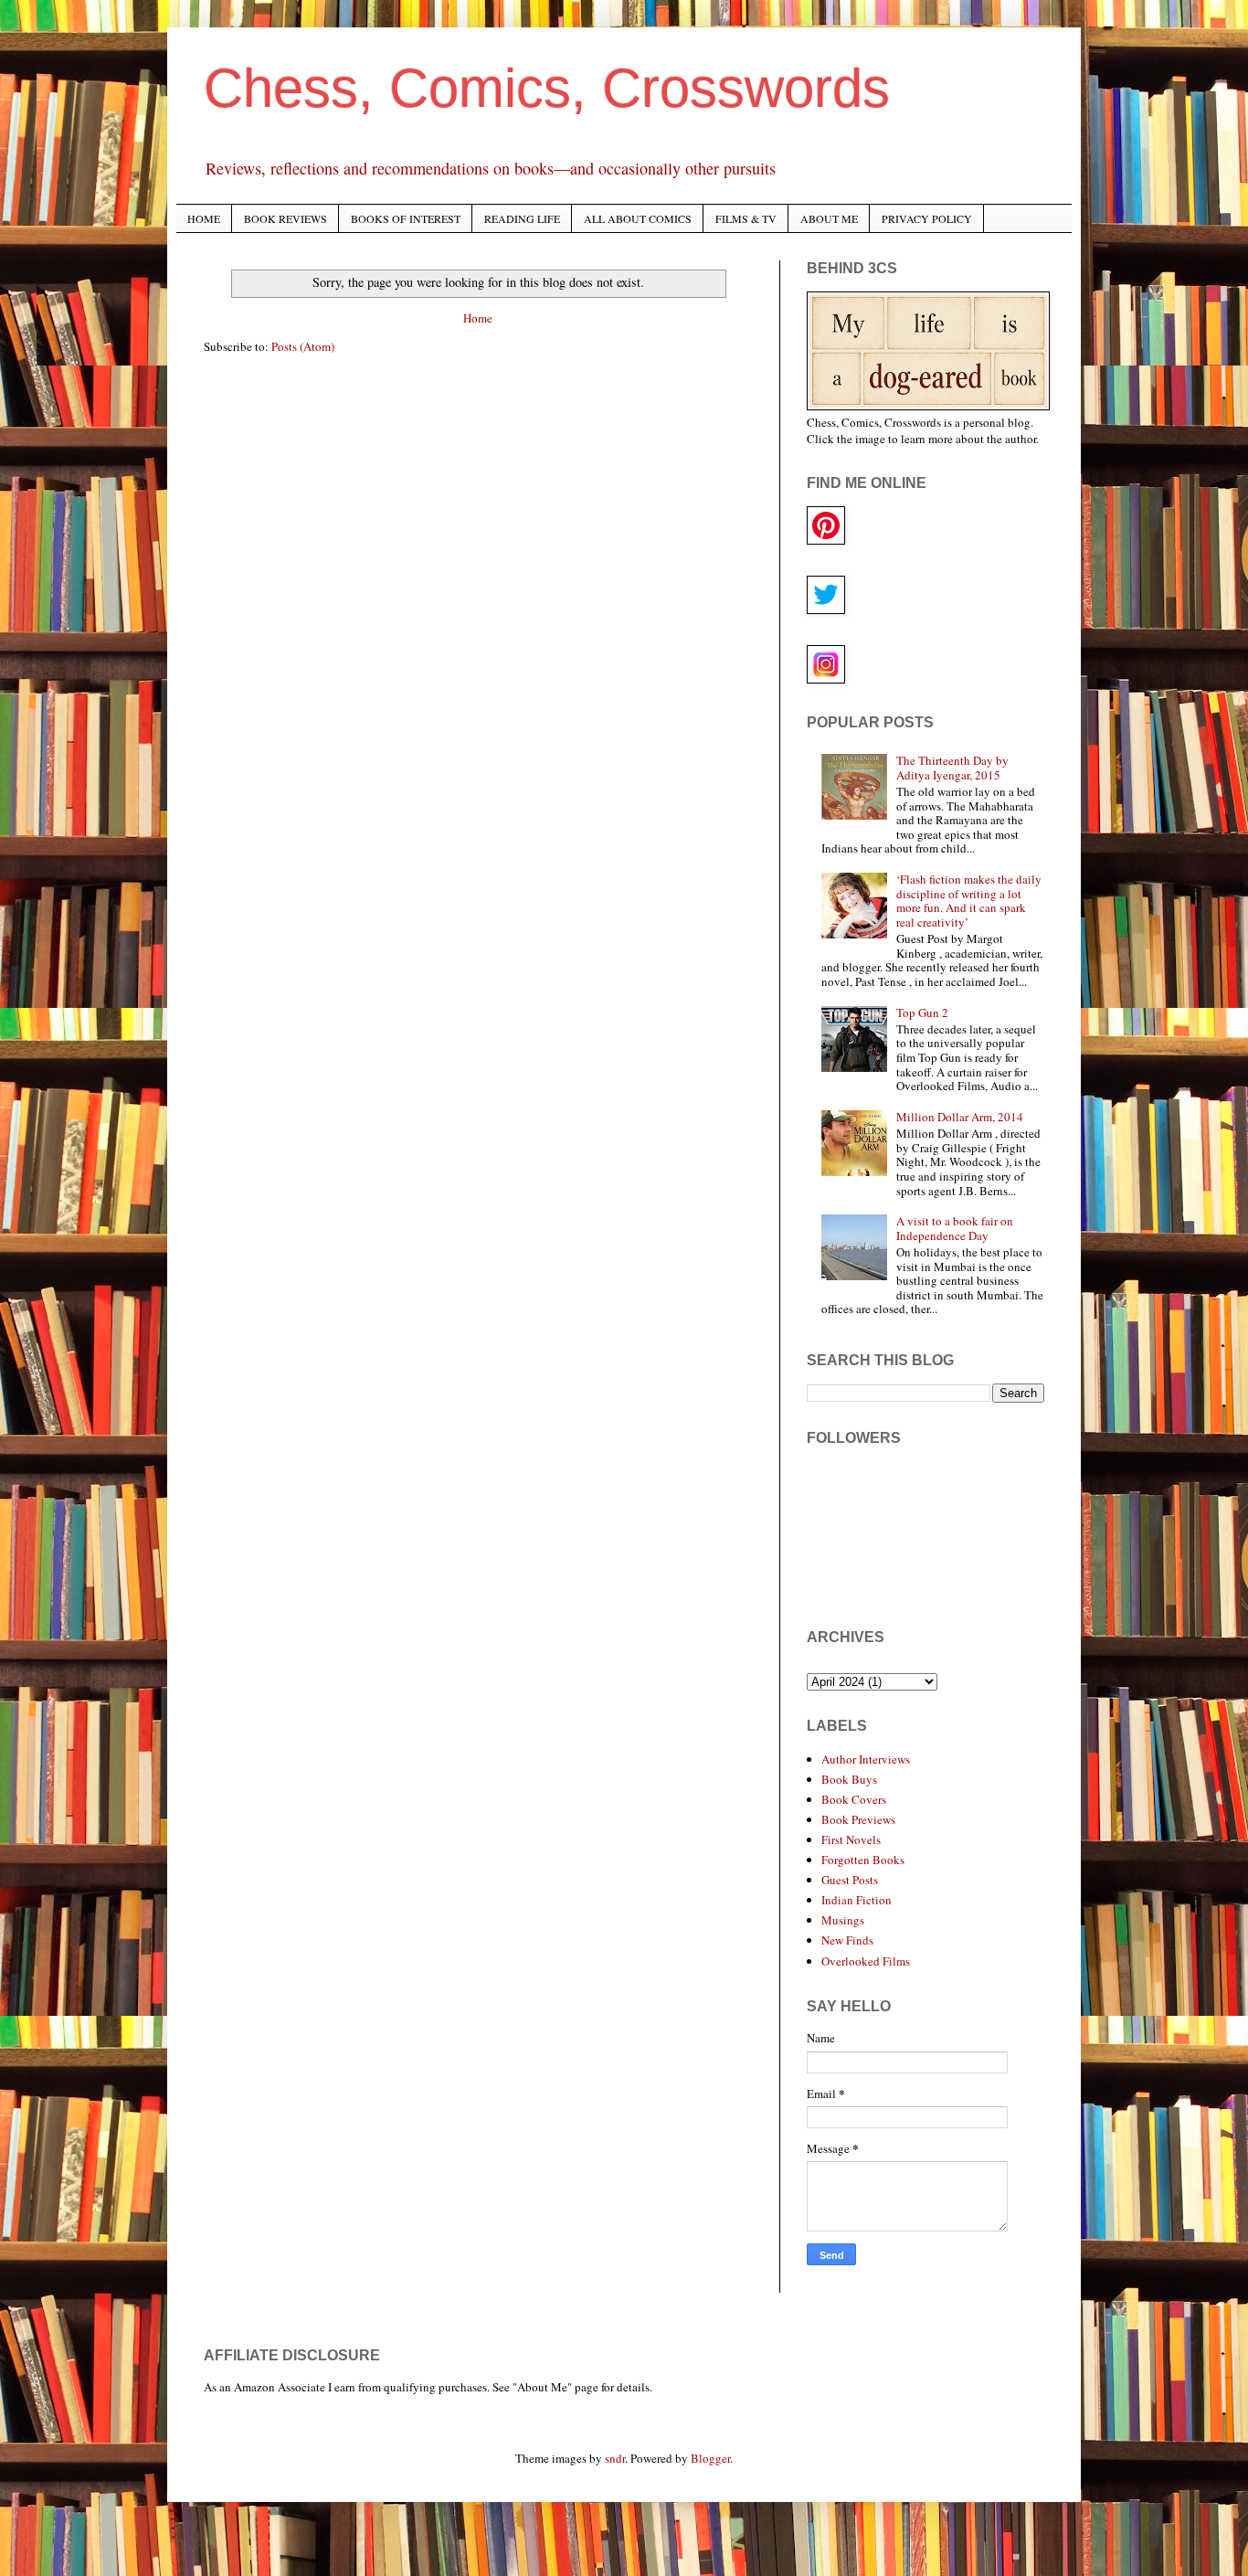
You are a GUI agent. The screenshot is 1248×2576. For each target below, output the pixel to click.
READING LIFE (522, 218)
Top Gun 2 (922, 1012)
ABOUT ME (829, 218)
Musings (843, 1920)
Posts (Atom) (303, 346)
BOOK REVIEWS (286, 218)
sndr (615, 2458)
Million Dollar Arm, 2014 (960, 1117)
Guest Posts (850, 1880)
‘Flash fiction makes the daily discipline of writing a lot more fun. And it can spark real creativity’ (969, 901)
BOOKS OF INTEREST (406, 218)
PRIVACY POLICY (927, 218)
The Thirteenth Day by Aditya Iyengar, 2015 (952, 768)
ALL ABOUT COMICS (638, 218)
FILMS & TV (746, 218)
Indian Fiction (857, 1900)
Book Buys (849, 1779)
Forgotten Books (863, 1860)
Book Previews (858, 1819)
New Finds (847, 1940)
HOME (204, 218)
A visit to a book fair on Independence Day (955, 1228)
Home (478, 318)
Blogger (710, 2458)
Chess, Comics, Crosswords (547, 88)
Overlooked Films (866, 1961)
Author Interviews (866, 1759)
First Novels (851, 1839)
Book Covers (854, 1799)
